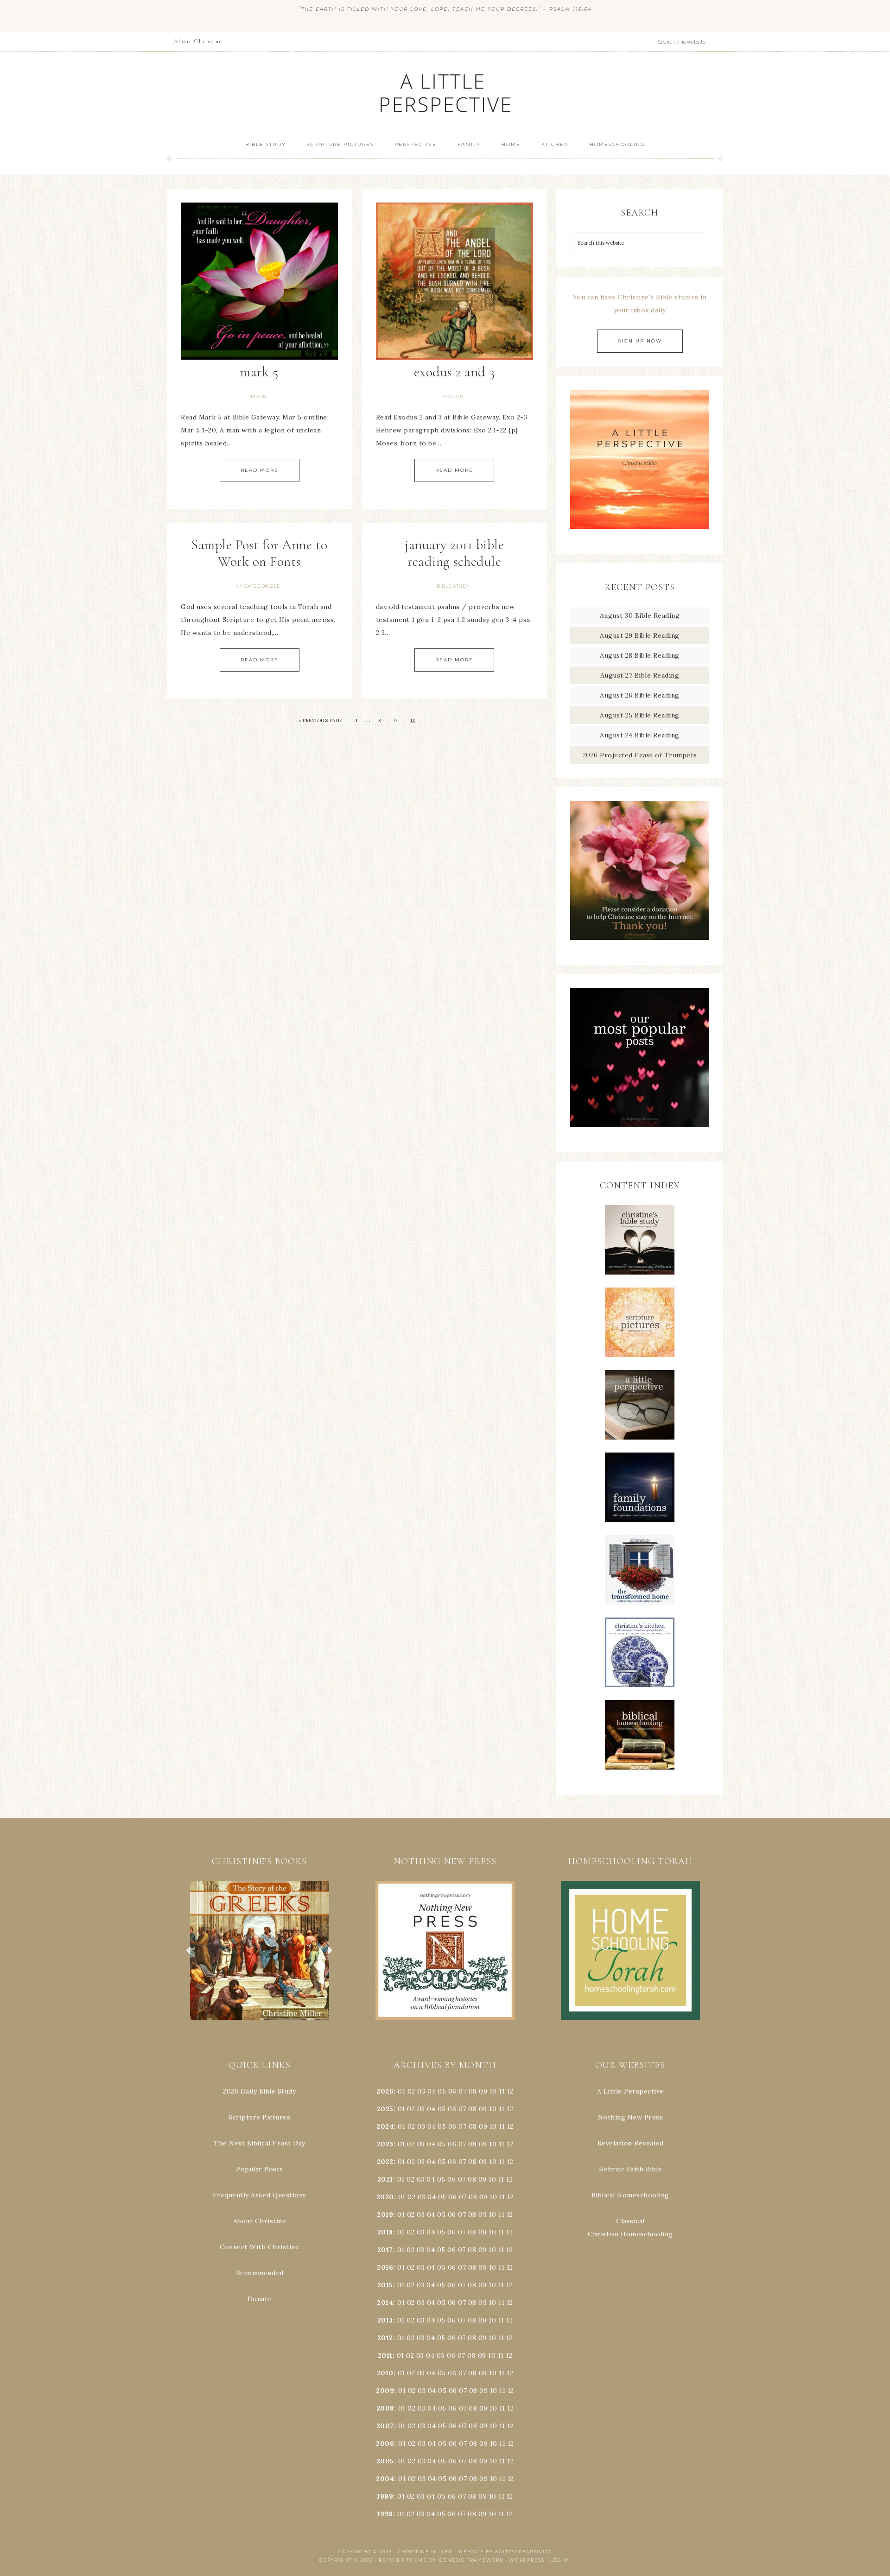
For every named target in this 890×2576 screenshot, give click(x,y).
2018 (385, 2232)
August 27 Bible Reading (640, 675)
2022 (385, 2162)
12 (510, 2109)
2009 (385, 2391)
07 (462, 2091)
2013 (385, 2320)
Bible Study (453, 586)
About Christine (260, 2221)
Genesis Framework (472, 2560)
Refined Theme (403, 2560)
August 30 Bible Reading (640, 615)
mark (258, 397)
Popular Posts (260, 2169)
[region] (260, 1950)
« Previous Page (321, 720)
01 (401, 2091)
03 (421, 2091)
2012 (385, 2338)
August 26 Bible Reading (640, 695)
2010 (385, 2373)
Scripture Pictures (259, 2117)
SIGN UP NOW (640, 341)
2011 (385, 2355)
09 (483, 2109)
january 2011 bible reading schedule (454, 553)
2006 (385, 2443)
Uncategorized (258, 586)
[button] (260, 1950)
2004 (385, 2479)
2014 (385, 2303)
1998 (385, 2514)
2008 (385, 2408)
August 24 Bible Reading (640, 735)
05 (442, 2091)
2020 (385, 2197)
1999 (385, 2496)
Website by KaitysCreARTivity (505, 2552)
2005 (385, 2461)
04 (432, 2091)
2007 (385, 2426)
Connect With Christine (259, 2247)
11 (502, 2109)
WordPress (527, 2560)
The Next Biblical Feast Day (260, 2143)
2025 (385, 2109)
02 (411, 2091)
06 (452, 2091)
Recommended (260, 2273)
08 (473, 2091)
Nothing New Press (631, 2117)
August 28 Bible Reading (640, 655)
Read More (260, 470)
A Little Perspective (445, 92)
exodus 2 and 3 (455, 372)
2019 (385, 2214)
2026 (385, 2091)
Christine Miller (425, 2552)
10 (413, 720)
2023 (385, 2144)
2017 (385, 2250)
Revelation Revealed (631, 2143)
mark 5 (259, 372)
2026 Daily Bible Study (259, 2091)
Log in (560, 2560)
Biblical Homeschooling (630, 2195)
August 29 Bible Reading (640, 635)
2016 (385, 2267)
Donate (260, 2299)
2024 (385, 2126)
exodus (454, 397)
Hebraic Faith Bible (631, 2169)
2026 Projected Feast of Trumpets (640, 755)
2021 (385, 2179)
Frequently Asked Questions (260, 2195)
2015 (385, 2285)
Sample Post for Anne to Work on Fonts (259, 553)
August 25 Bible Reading (640, 715)
